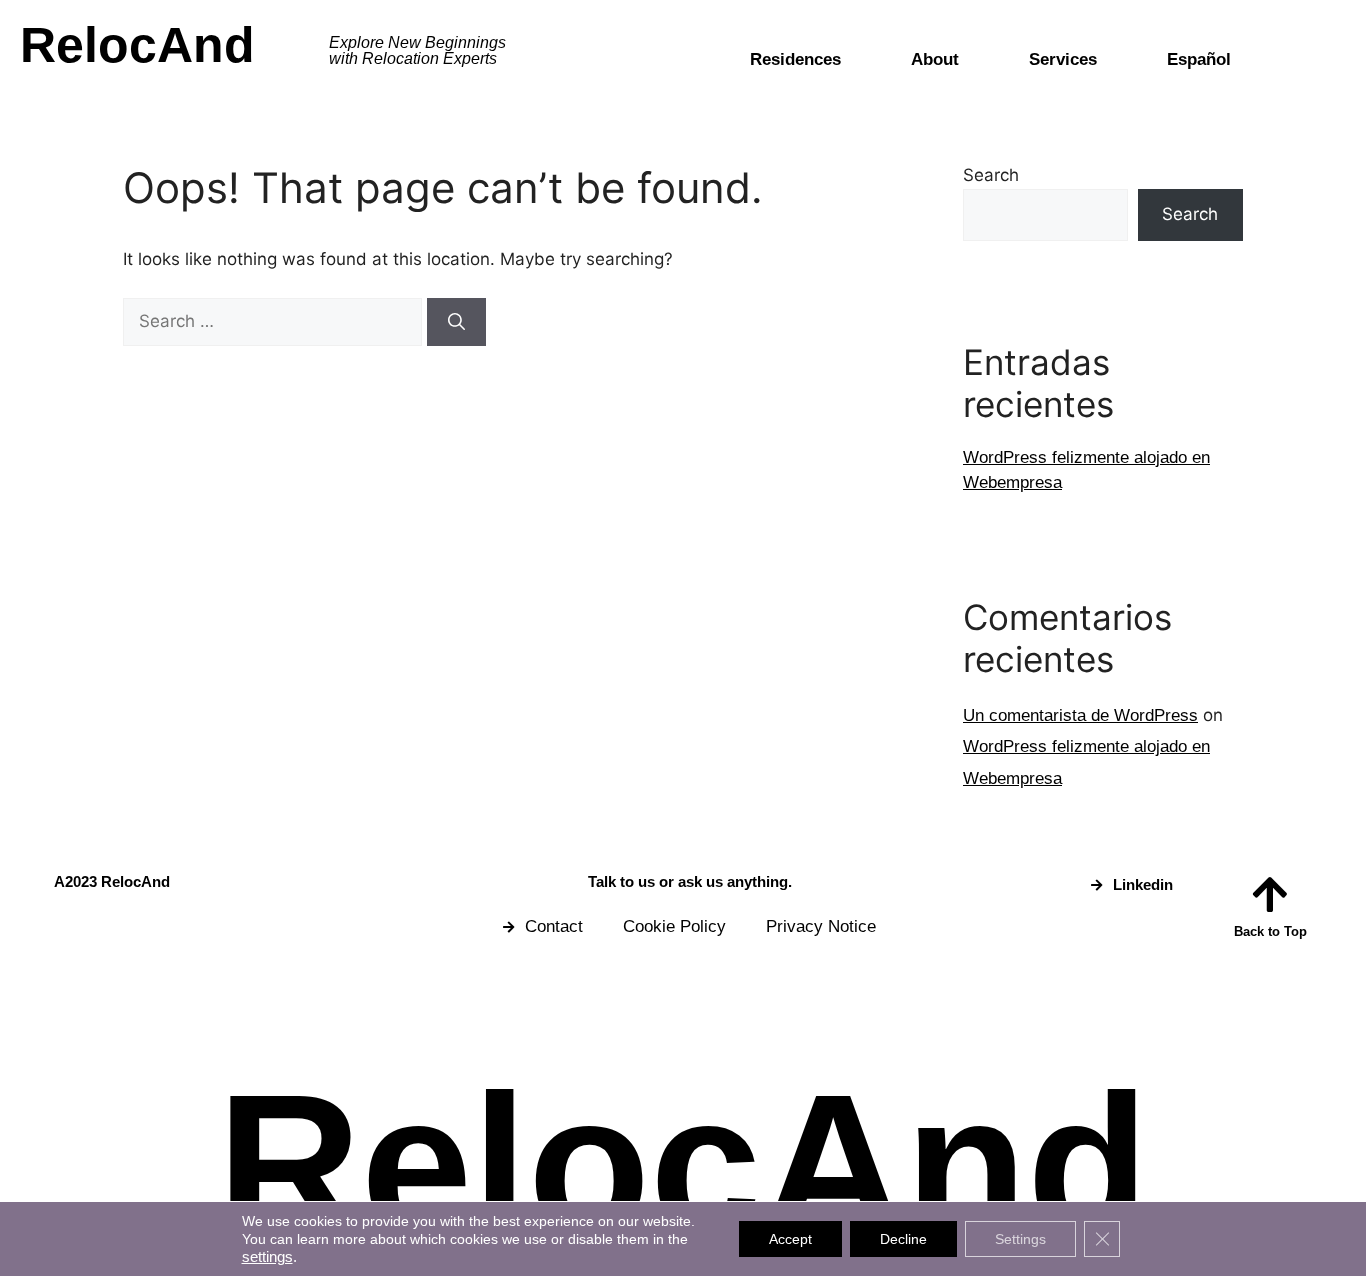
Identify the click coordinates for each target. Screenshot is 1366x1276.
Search (991, 175)
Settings (1020, 1239)
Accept (790, 1239)
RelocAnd (137, 45)
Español (1199, 59)
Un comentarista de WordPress (1080, 715)
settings (267, 1257)
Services (1063, 59)
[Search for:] (275, 321)
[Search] (456, 322)
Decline (903, 1239)
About (935, 59)
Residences (795, 59)
